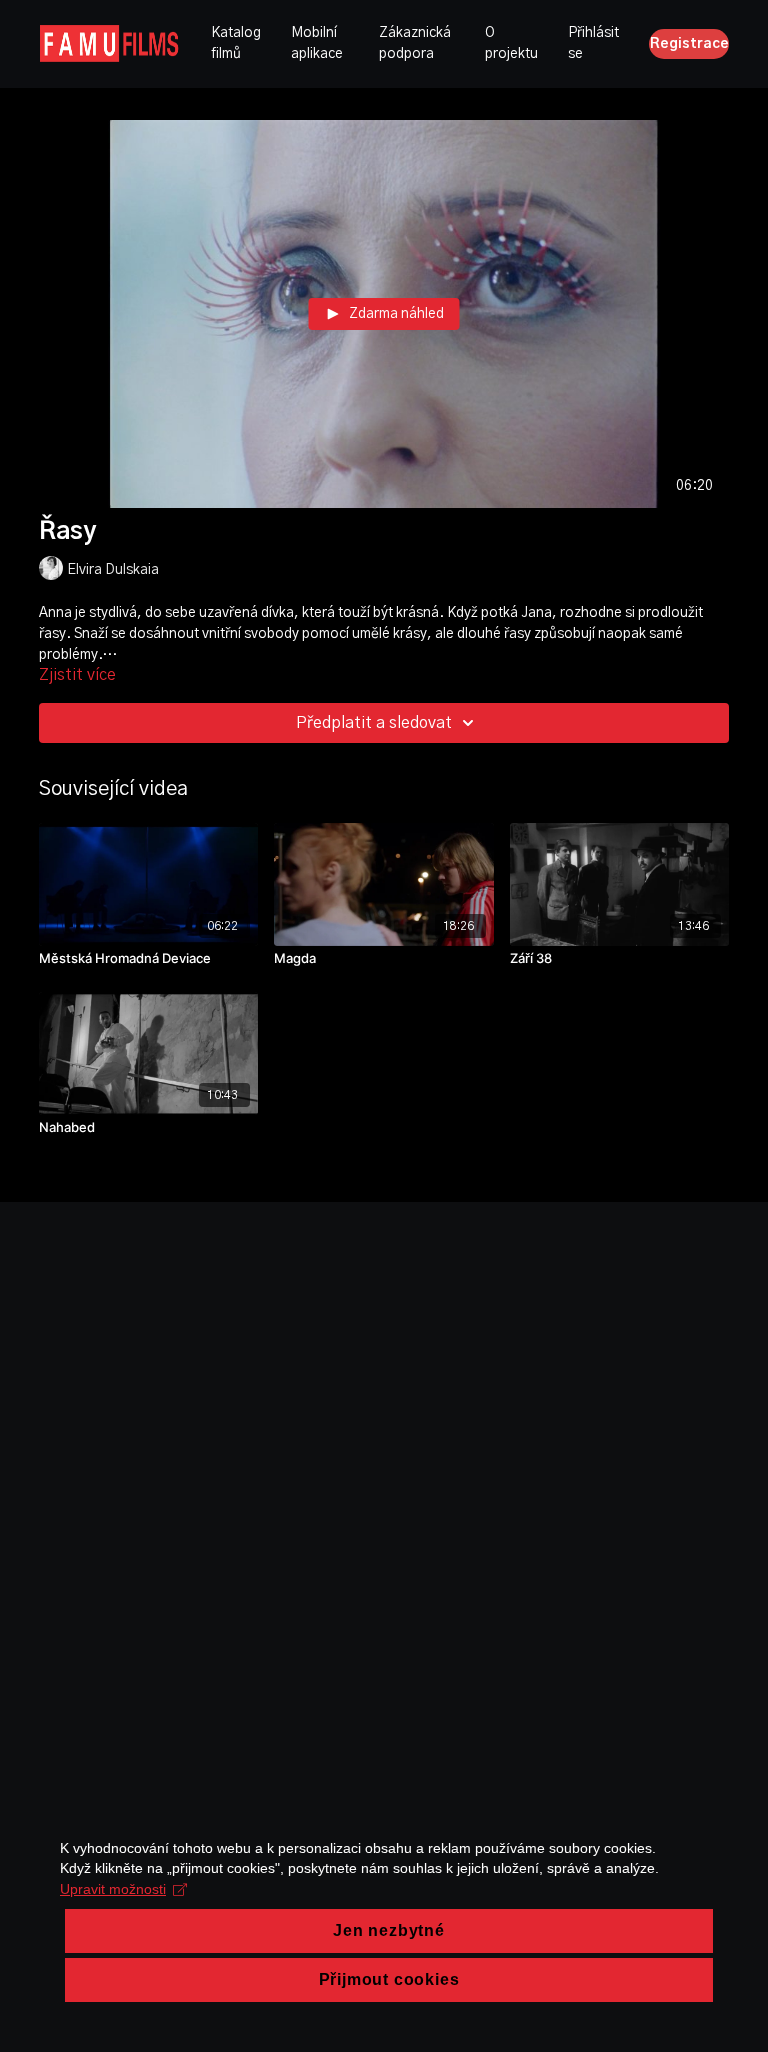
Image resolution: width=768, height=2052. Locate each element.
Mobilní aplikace (317, 43)
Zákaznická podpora (415, 43)
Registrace (689, 44)
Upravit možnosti (113, 1889)
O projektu (511, 43)
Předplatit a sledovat (374, 723)
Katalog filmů (236, 43)
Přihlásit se (593, 43)
